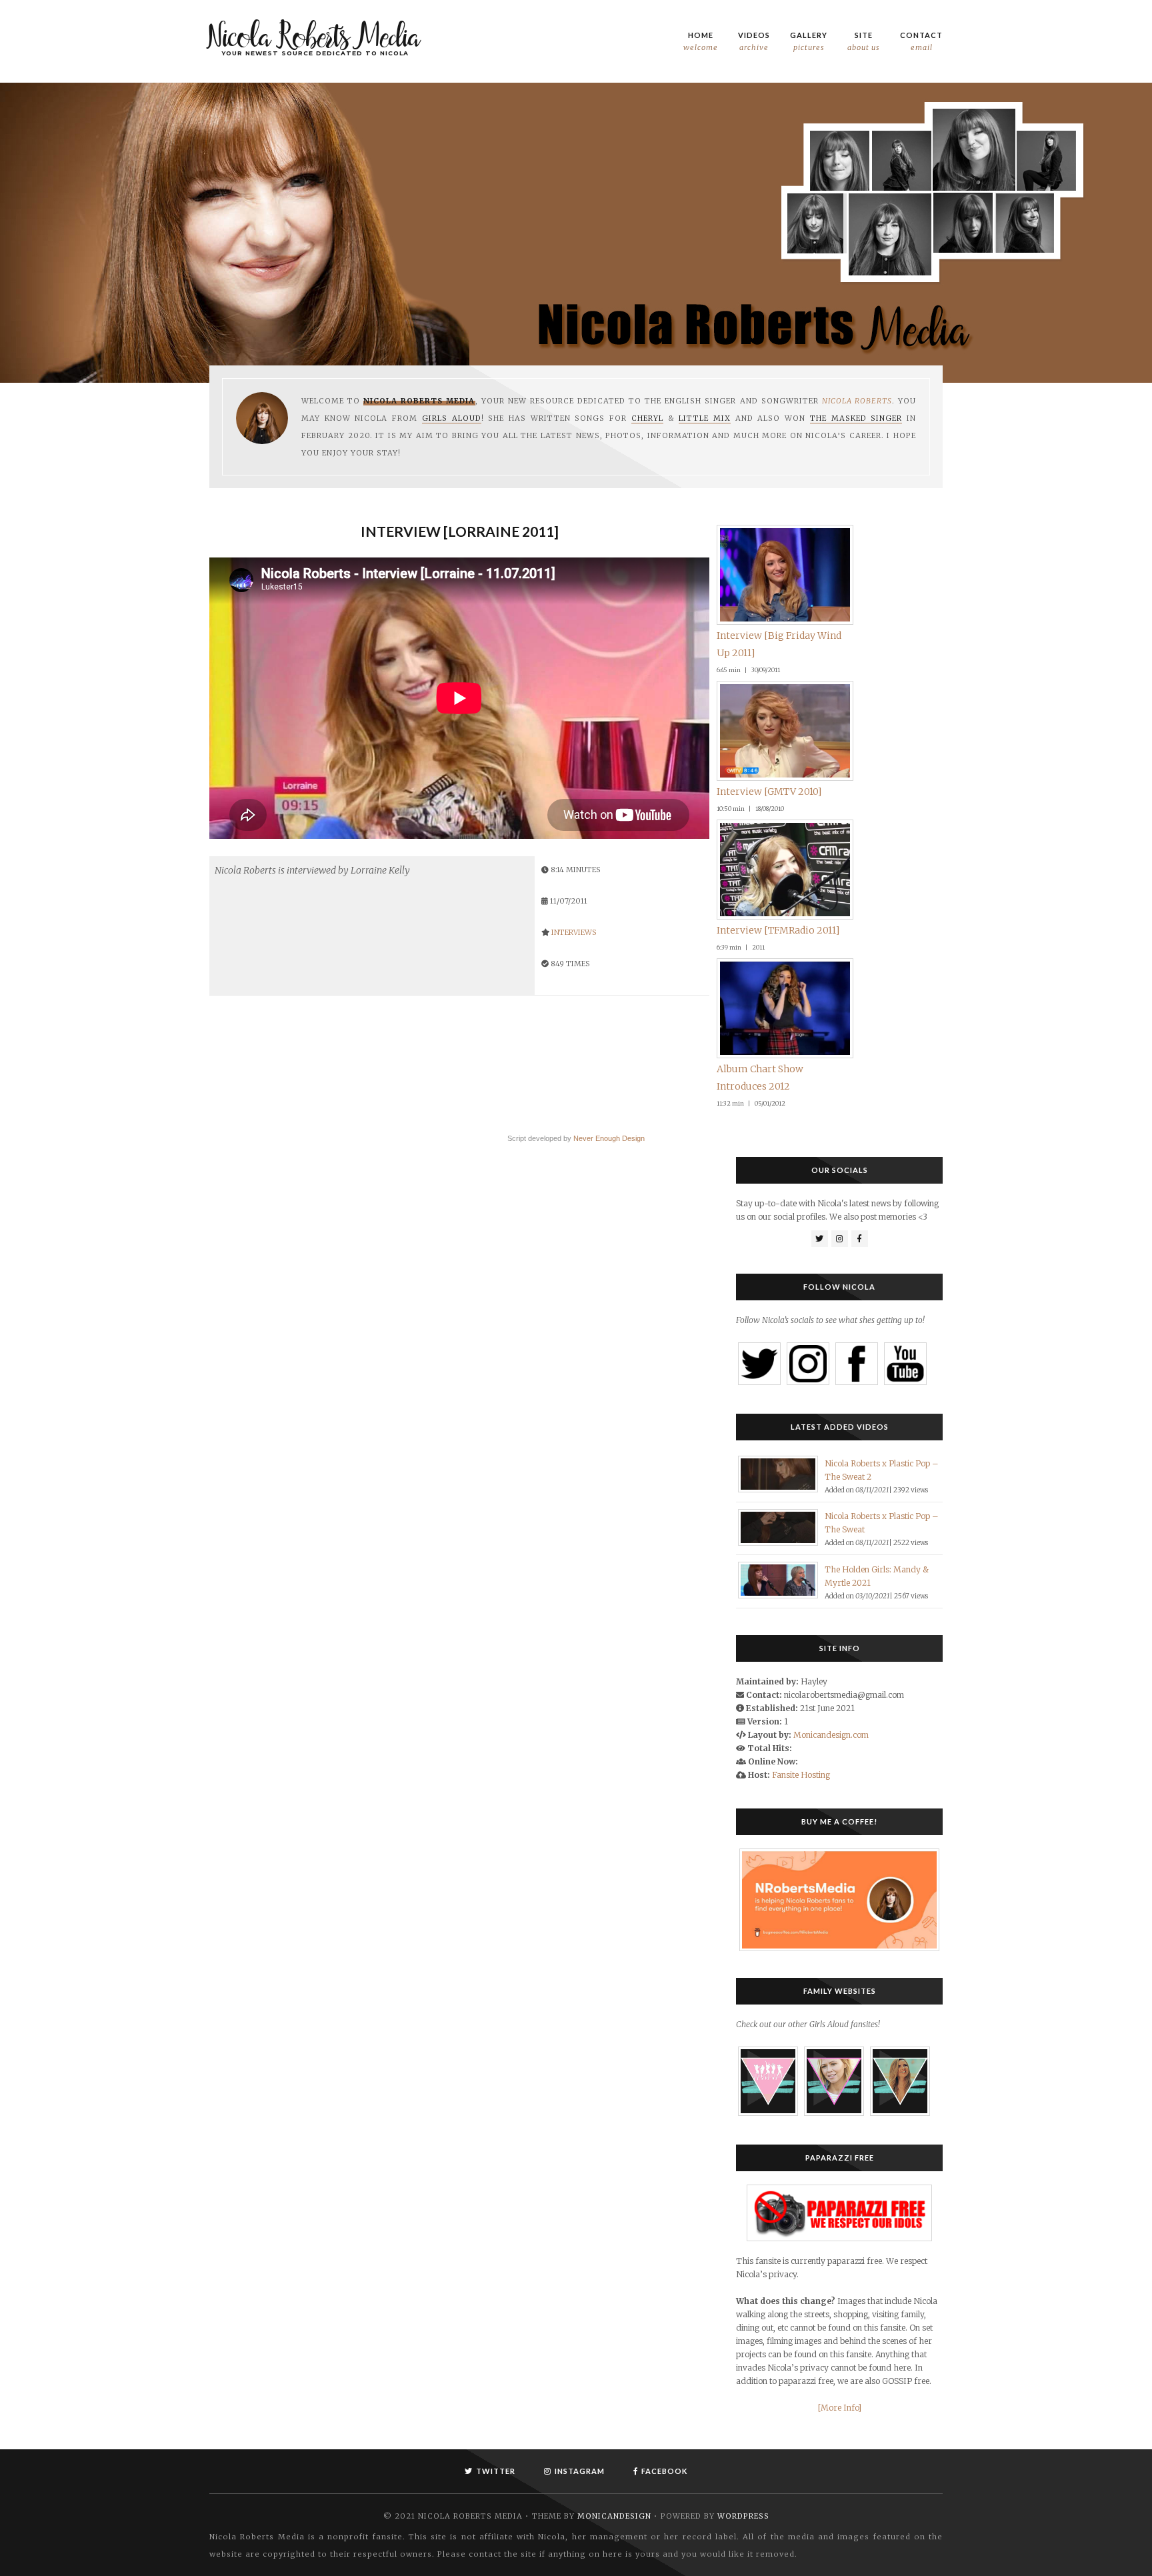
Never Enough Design (609, 1858)
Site (864, 41)
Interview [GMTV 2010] (769, 1364)
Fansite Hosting (801, 2495)
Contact (921, 41)
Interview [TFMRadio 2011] (305, 1789)
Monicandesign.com (831, 2455)
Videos (754, 41)
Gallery (809, 41)
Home (701, 41)
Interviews (574, 932)
